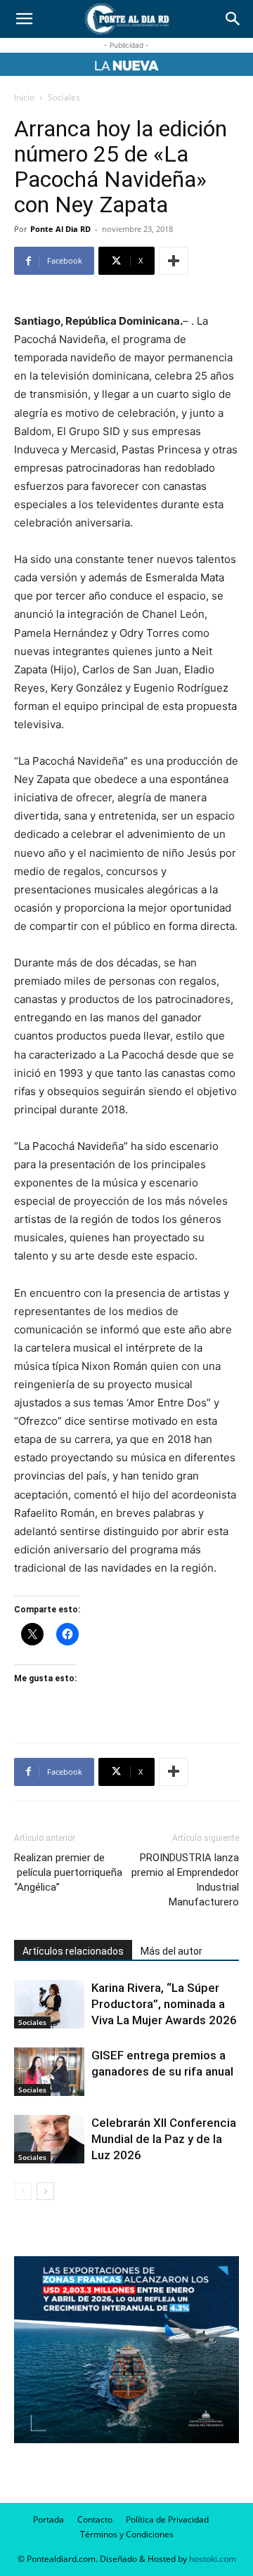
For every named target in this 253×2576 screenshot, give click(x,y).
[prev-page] (23, 2191)
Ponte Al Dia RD (60, 229)
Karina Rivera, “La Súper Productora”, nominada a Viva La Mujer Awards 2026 (164, 2004)
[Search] (233, 19)
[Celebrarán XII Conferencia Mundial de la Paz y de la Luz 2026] (49, 2139)
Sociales (64, 97)
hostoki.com (213, 2559)
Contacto (95, 2519)
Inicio (24, 97)
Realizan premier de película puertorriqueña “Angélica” (68, 1872)
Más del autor (171, 1951)
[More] (174, 261)
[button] (24, 19)
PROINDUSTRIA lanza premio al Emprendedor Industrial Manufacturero (185, 1880)
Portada (48, 2519)
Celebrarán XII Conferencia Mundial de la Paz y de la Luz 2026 (164, 2139)
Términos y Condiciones (127, 2534)
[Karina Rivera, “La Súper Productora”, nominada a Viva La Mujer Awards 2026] (49, 2004)
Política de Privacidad (167, 2519)
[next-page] (45, 2191)
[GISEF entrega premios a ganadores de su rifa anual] (49, 2072)
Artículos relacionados (73, 1951)
